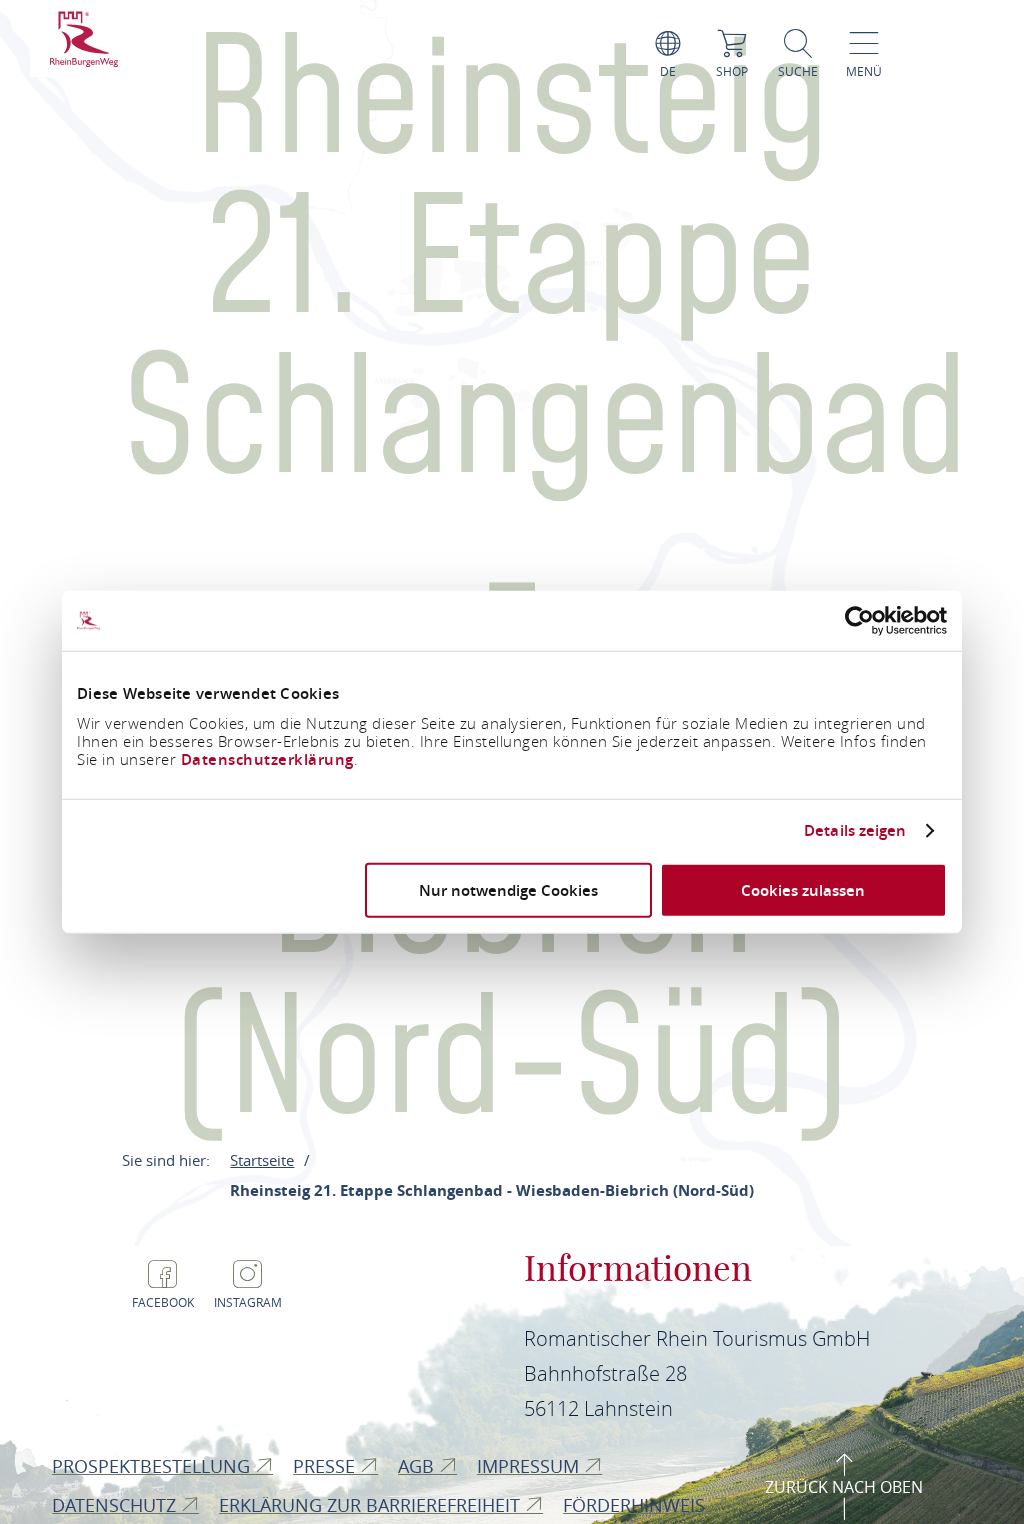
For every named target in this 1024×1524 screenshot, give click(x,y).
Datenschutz (116, 1505)
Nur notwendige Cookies (508, 889)
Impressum (530, 1466)
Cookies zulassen (803, 889)
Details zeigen (855, 831)
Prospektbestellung (153, 1466)
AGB (418, 1466)
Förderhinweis (636, 1505)
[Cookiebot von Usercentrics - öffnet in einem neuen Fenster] (859, 621)
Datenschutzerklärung (267, 758)
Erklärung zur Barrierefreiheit (372, 1505)
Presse (326, 1466)
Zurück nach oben (844, 1487)
